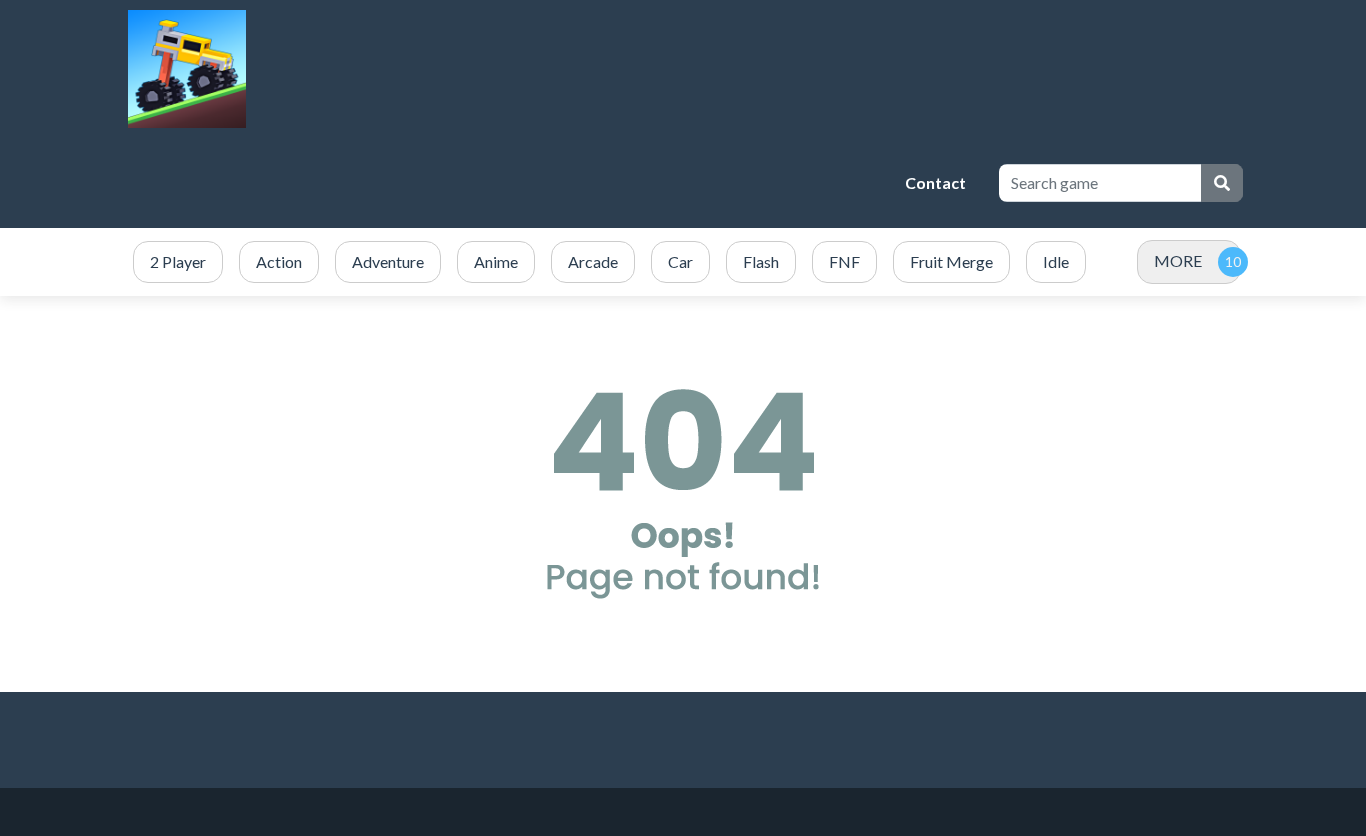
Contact (935, 182)
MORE (1178, 260)
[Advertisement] (528, 183)
